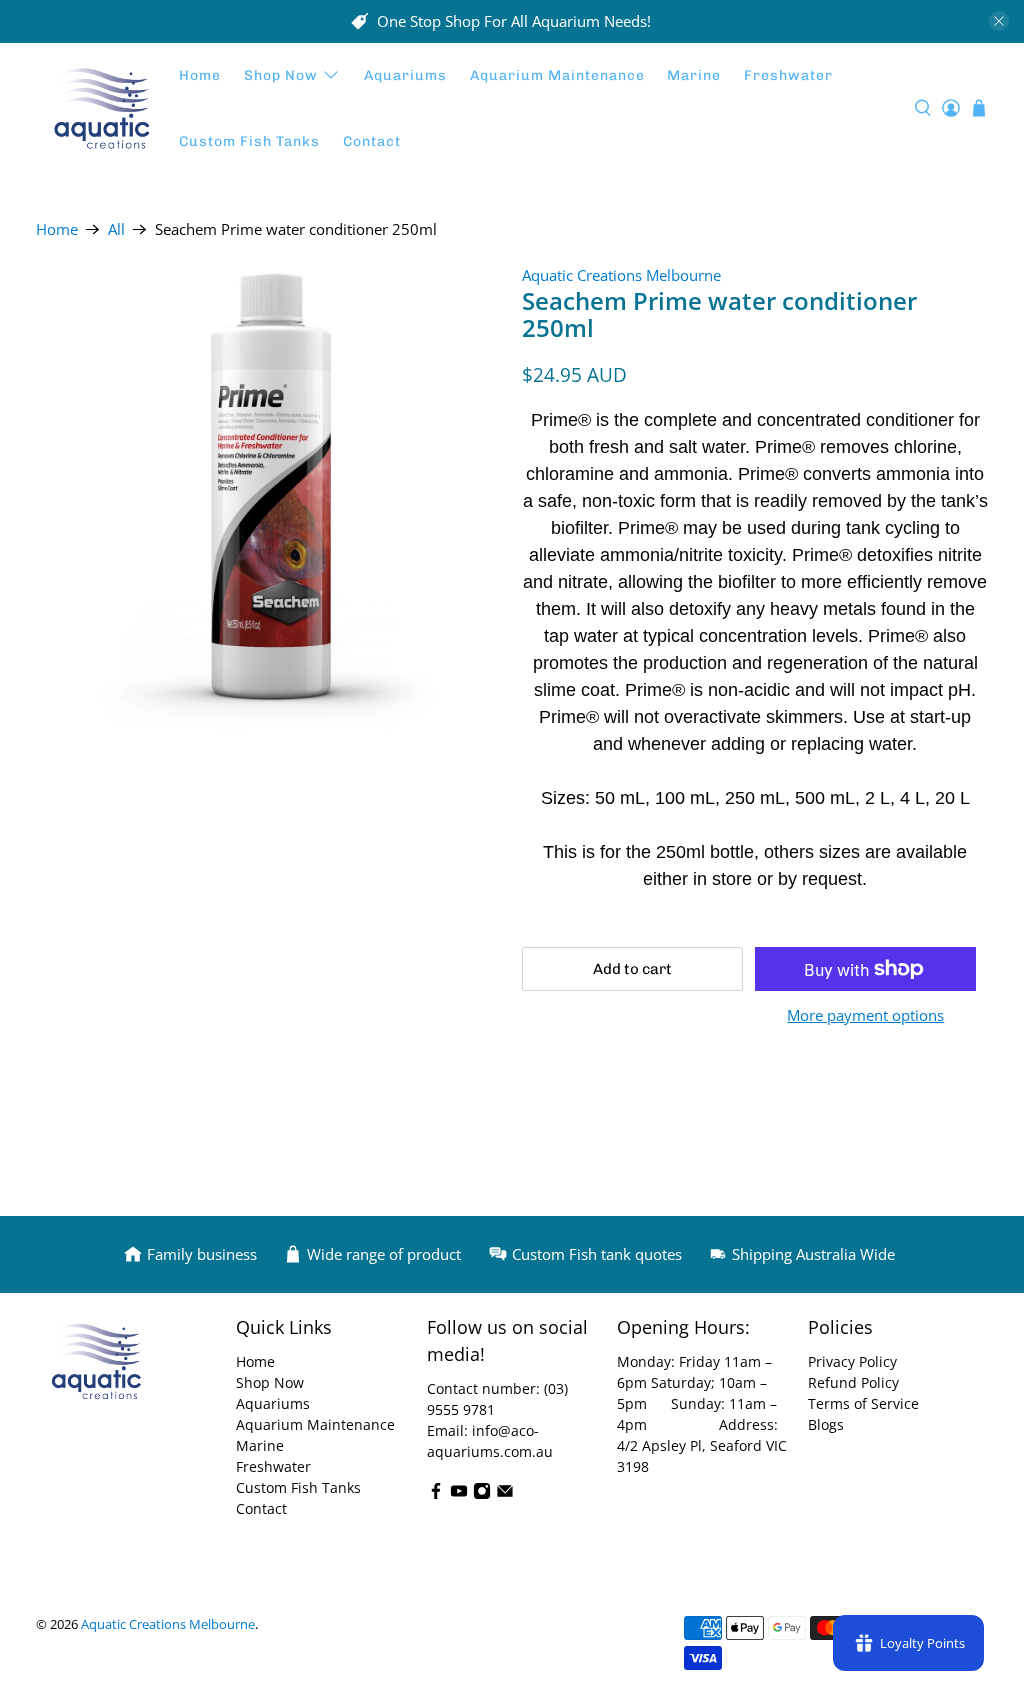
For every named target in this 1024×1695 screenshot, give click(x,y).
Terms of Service (863, 1403)
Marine (694, 75)
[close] (999, 21)
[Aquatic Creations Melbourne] (102, 109)
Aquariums (405, 75)
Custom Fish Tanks (249, 141)
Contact (372, 141)
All (116, 229)
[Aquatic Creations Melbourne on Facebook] (436, 1494)
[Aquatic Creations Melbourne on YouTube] (459, 1494)
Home (200, 75)
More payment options (865, 1015)
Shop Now (281, 75)
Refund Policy (853, 1382)
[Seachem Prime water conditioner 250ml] (269, 497)
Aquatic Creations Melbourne (621, 275)
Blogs (826, 1424)
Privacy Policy (852, 1361)
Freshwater (788, 75)
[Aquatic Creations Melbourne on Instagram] (482, 1494)
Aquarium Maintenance (557, 75)
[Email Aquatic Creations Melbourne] (505, 1494)
